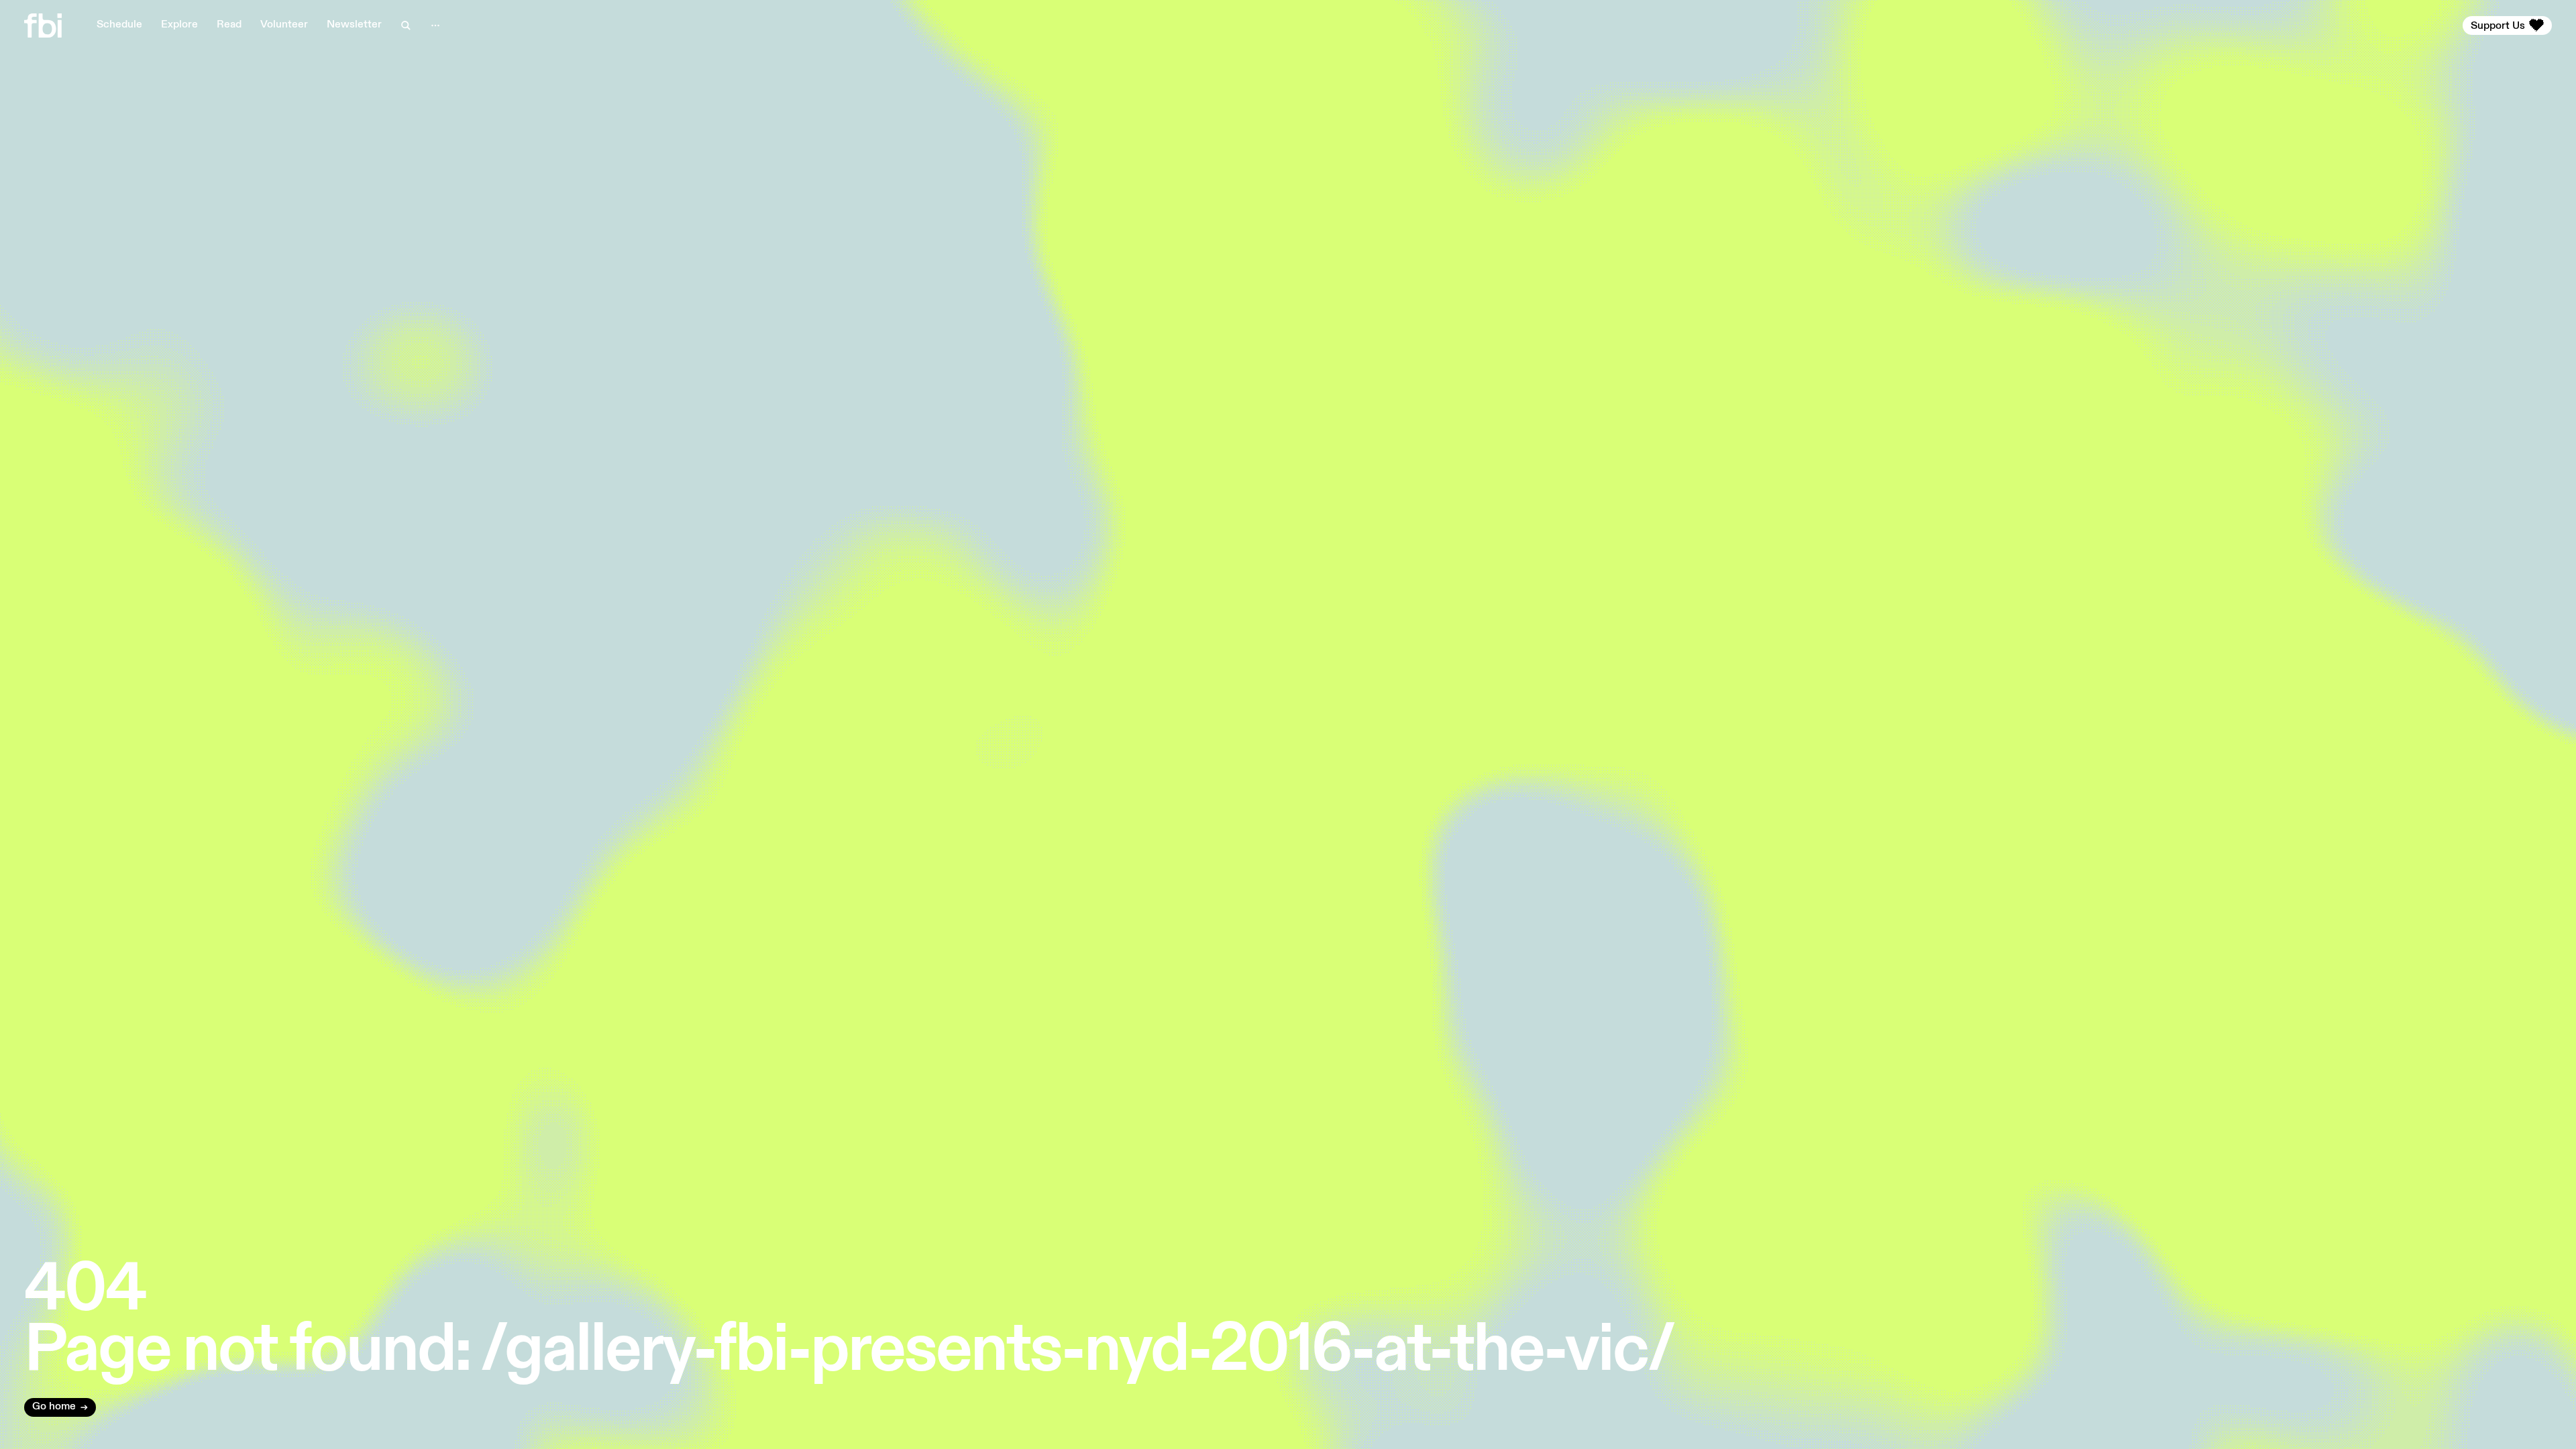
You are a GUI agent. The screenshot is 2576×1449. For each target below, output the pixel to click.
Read (229, 25)
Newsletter (354, 25)
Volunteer (284, 25)
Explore (179, 25)
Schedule (119, 25)
